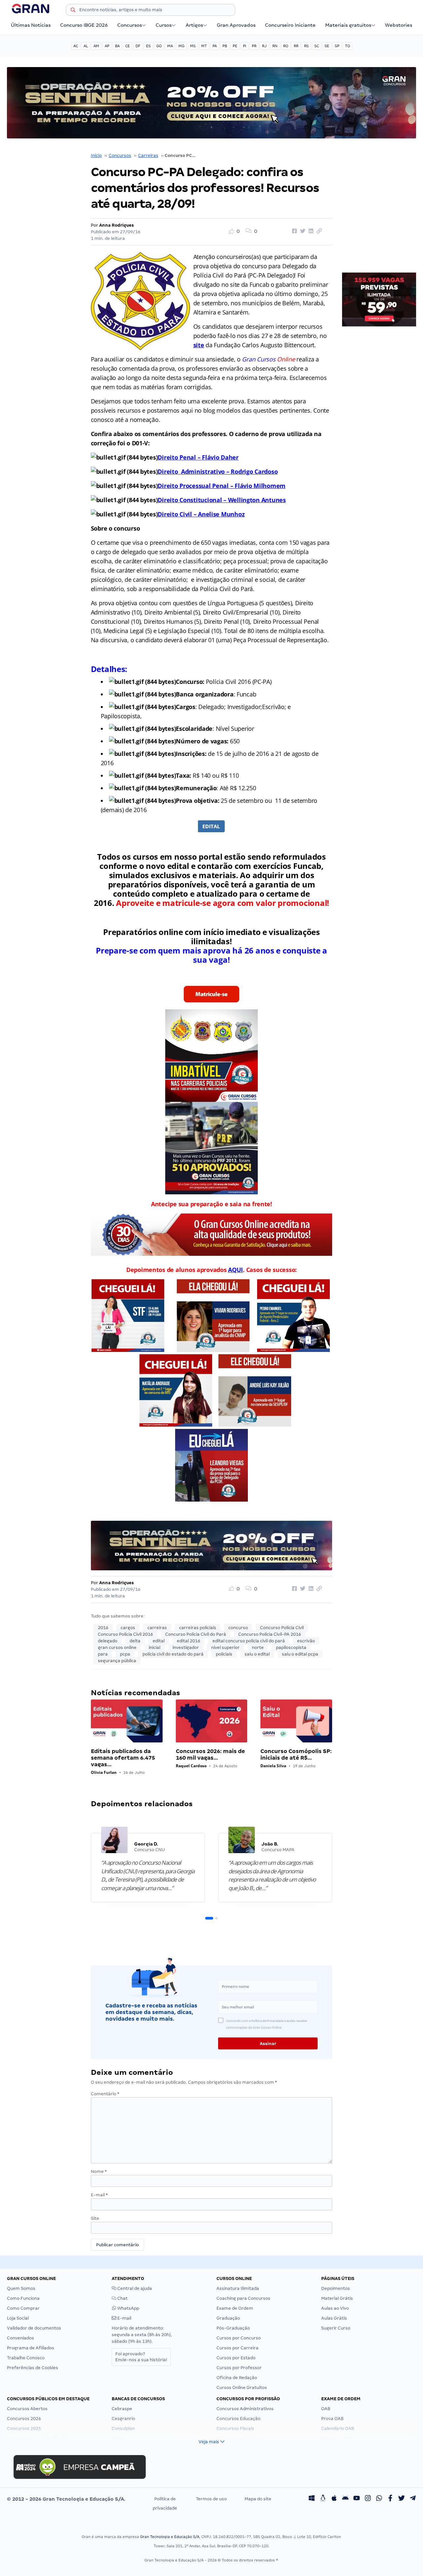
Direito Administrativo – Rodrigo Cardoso (218, 471)
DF (138, 46)
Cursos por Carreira (237, 2348)
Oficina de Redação (237, 2378)
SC (317, 46)
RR (296, 46)
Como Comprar (23, 2308)
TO (347, 46)
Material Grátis (337, 2298)
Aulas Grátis (334, 2318)
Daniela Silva (273, 1766)
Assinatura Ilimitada (238, 2288)
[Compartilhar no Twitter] (302, 231)
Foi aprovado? (141, 2357)
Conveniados (20, 2338)
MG (181, 46)
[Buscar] (73, 11)
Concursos (130, 25)
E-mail (99, 2195)
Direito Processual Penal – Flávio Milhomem (222, 486)
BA (117, 46)
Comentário (105, 2094)
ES (148, 46)
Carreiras (148, 155)
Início (96, 155)
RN (275, 46)
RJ (264, 46)
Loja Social (18, 2318)
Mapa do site (258, 2499)
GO (159, 46)
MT (204, 46)
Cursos (164, 25)
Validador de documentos (34, 2328)
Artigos (194, 25)
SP (337, 46)
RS (306, 46)
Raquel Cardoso (191, 1766)
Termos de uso (211, 2499)
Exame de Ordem (235, 2308)
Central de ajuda (134, 2288)
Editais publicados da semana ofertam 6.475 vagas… (123, 1758)
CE (128, 46)
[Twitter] (402, 2499)
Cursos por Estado (236, 2358)
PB (225, 46)
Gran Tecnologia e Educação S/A (170, 2537)
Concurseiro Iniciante (290, 25)
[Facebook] (390, 2499)
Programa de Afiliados (31, 2348)
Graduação (228, 2318)
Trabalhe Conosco (26, 2358)
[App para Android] (345, 2499)
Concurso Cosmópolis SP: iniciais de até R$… (296, 1755)
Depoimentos (336, 2288)
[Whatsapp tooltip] (379, 2499)
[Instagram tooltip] (368, 2499)
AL (86, 46)
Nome (99, 2171)
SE (327, 46)
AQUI (235, 1270)
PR (254, 46)
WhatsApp (128, 2308)
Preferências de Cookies (33, 2368)
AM (96, 46)
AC (76, 46)
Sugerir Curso (336, 2328)
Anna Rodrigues (116, 225)
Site (95, 2218)
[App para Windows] (312, 2499)
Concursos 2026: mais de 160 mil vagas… (210, 1755)
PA (215, 46)
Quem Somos (21, 2288)
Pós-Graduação (233, 2328)
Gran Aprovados (236, 25)
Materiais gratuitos (348, 25)
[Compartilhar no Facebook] (293, 231)
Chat (122, 2298)
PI (245, 46)
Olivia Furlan (104, 1772)
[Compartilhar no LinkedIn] (310, 231)
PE (235, 46)
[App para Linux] (323, 2499)
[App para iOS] (334, 2499)
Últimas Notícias (31, 25)
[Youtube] (357, 2499)
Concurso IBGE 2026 (84, 25)
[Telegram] (413, 2499)
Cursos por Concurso (239, 2338)
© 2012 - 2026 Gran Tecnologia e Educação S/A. (66, 2499)
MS (193, 46)
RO (286, 46)
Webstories (399, 25)
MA (170, 46)
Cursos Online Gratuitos (242, 2388)
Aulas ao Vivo (335, 2308)
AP (107, 46)
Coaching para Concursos (243, 2298)
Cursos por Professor (239, 2368)
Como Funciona (23, 2298)
